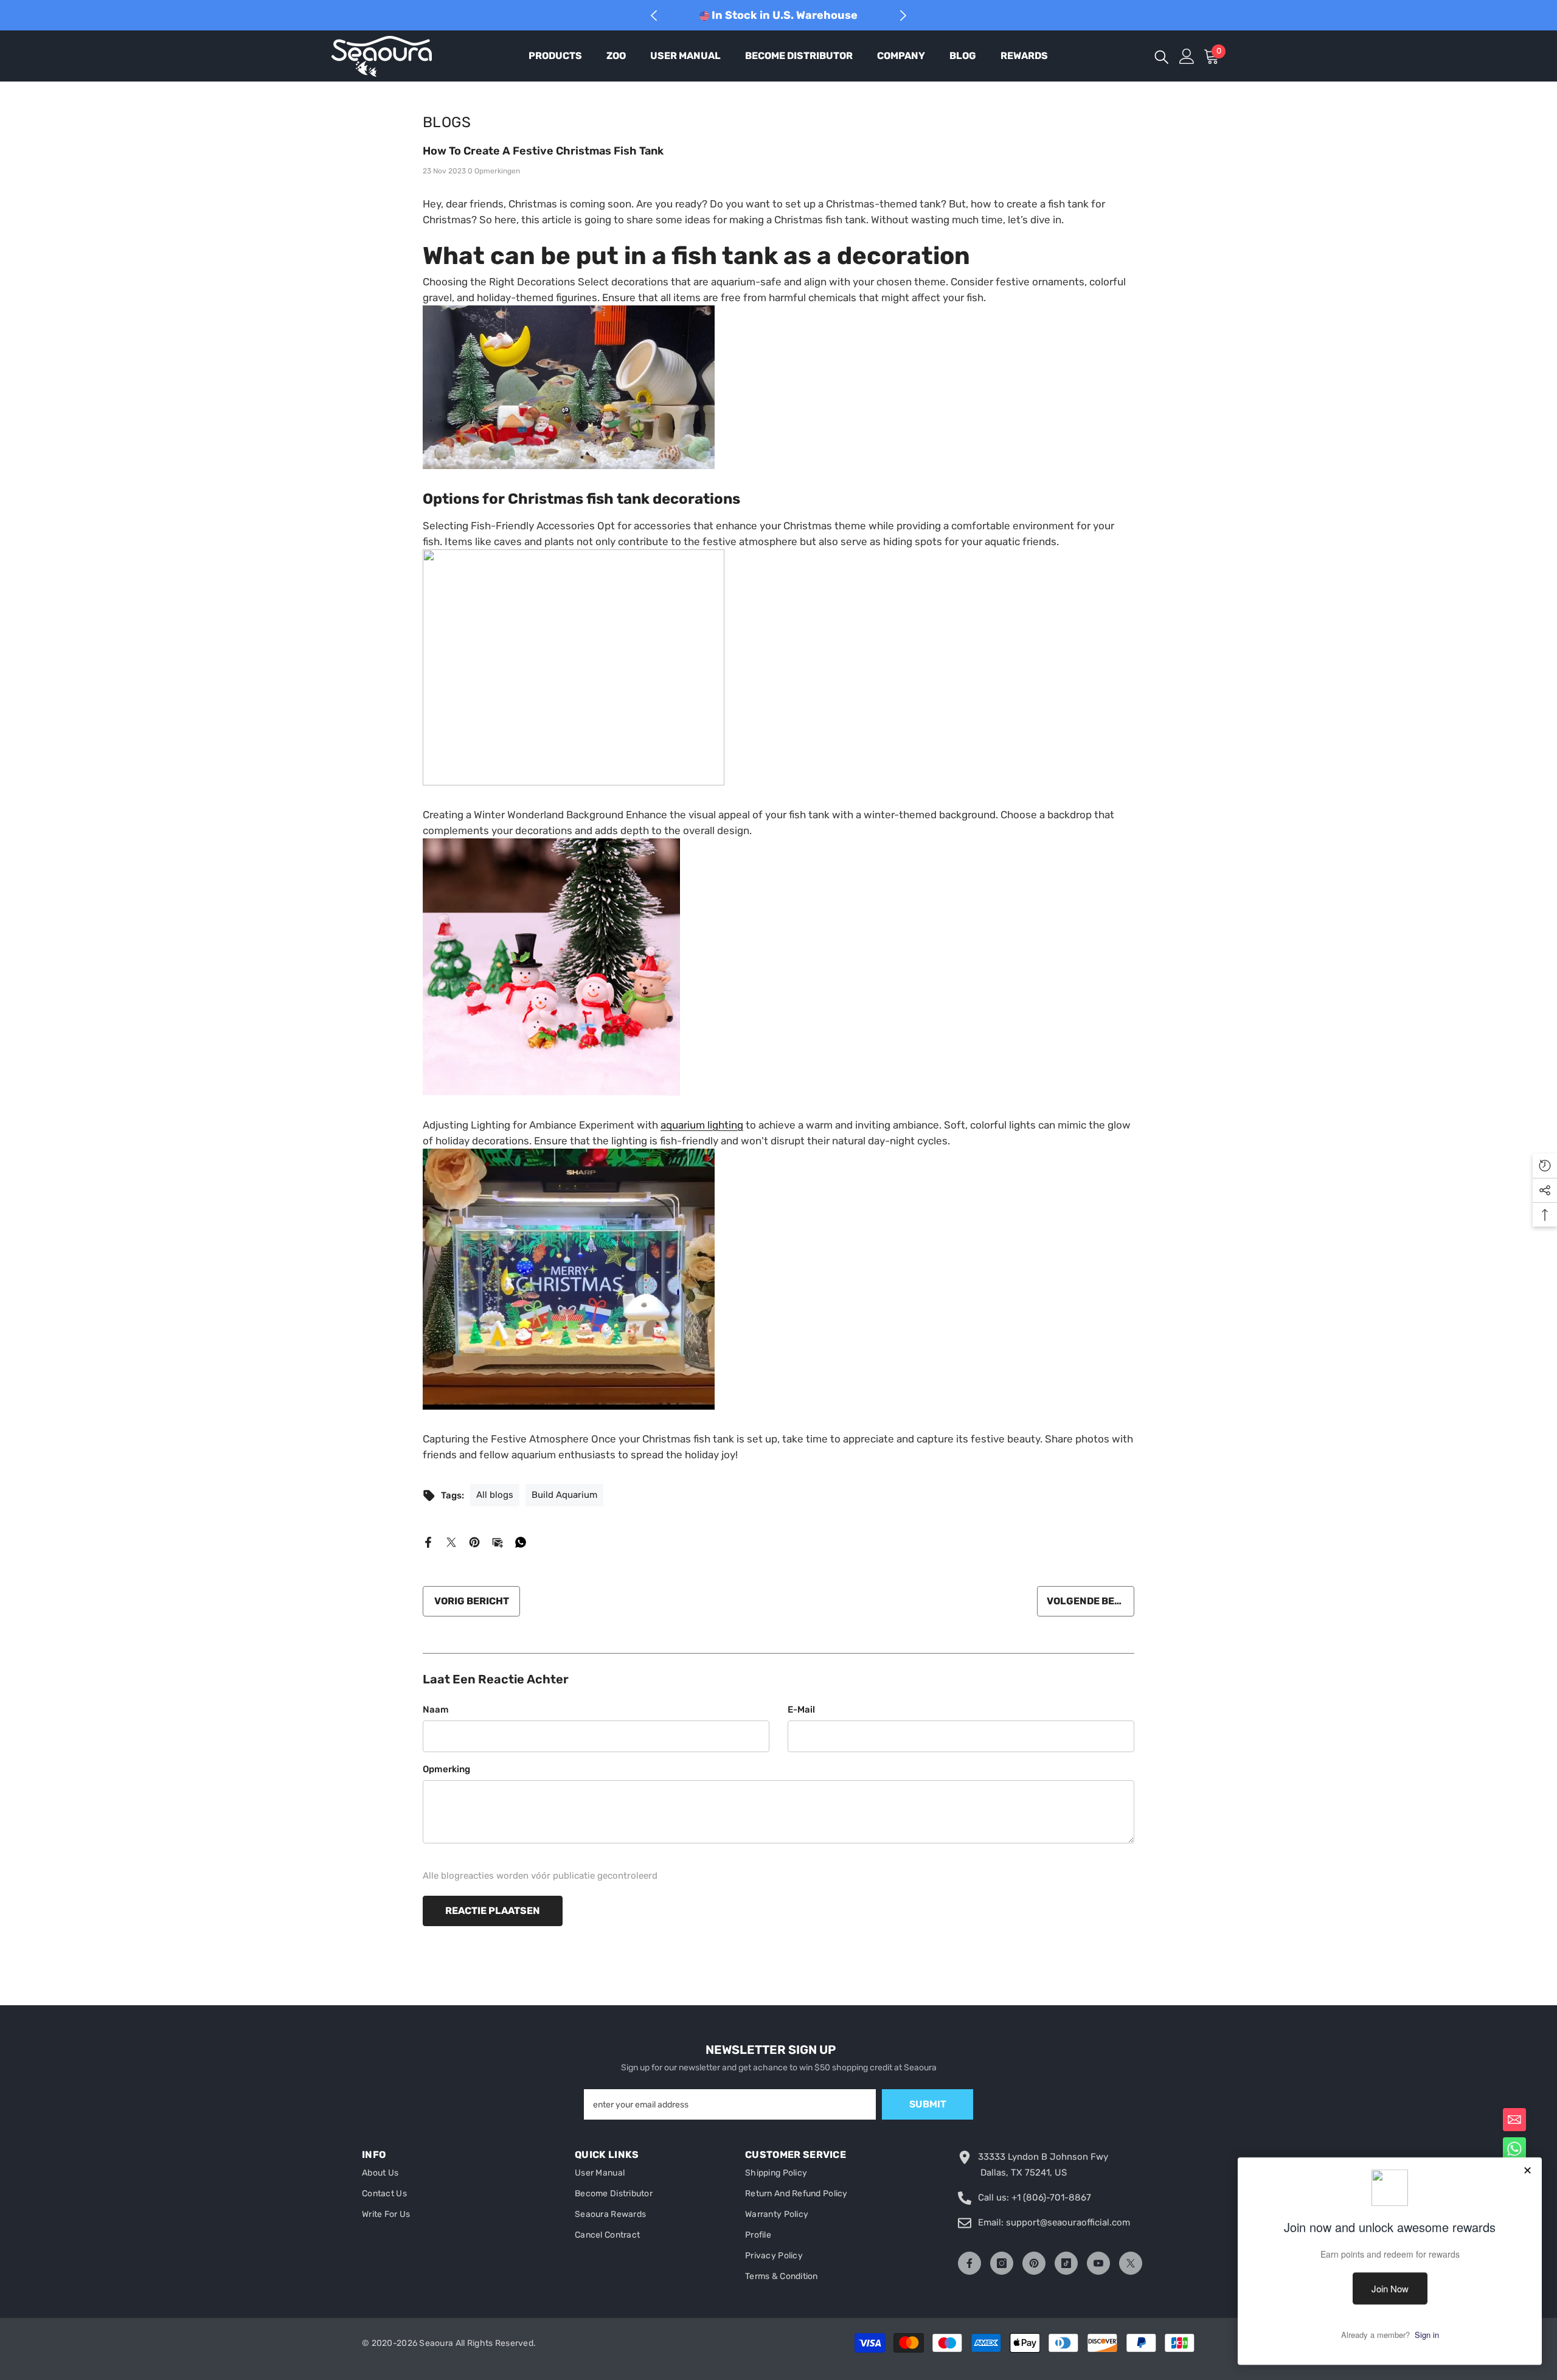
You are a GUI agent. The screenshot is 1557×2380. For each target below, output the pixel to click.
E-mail (801, 1710)
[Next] (903, 16)
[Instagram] (1002, 2263)
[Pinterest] (474, 1542)
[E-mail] (498, 1542)
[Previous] (654, 16)
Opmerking (446, 1769)
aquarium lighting (702, 1125)
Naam (436, 1710)
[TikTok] (1066, 2263)
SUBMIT (928, 2104)
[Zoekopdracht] (1162, 56)
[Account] (1187, 56)
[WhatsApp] (521, 1542)
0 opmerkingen (494, 171)
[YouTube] (1098, 2263)
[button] (1514, 2120)
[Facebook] (428, 1542)
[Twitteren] (451, 1542)
